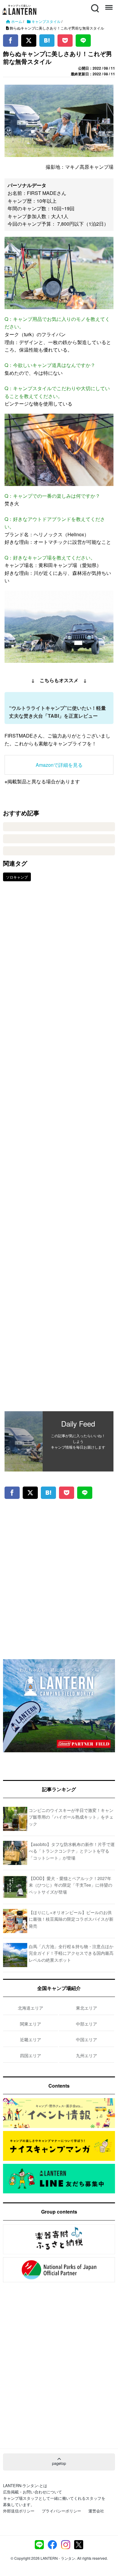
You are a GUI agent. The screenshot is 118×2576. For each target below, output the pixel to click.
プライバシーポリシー (61, 2511)
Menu (108, 5)
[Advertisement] (59, 1151)
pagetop (59, 2463)
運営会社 (96, 2511)
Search (94, 5)
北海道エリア (31, 2008)
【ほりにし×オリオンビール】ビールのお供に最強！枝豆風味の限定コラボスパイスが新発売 (71, 1919)
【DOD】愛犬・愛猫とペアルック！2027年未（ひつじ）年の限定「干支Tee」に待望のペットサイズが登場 (70, 1885)
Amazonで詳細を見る (59, 765)
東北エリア (87, 2008)
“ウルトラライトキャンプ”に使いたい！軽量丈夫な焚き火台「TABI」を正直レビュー (57, 712)
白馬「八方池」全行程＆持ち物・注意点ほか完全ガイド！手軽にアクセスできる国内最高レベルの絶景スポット (71, 1953)
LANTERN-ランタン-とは (25, 2485)
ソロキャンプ (17, 877)
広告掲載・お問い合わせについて (33, 2492)
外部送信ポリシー (19, 2511)
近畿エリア (31, 2039)
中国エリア (87, 2039)
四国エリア (31, 2055)
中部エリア (87, 2024)
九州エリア (87, 2055)
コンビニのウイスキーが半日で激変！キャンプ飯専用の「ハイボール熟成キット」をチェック (71, 1817)
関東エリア (31, 2024)
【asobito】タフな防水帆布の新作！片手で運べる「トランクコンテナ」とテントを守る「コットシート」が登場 (72, 1851)
